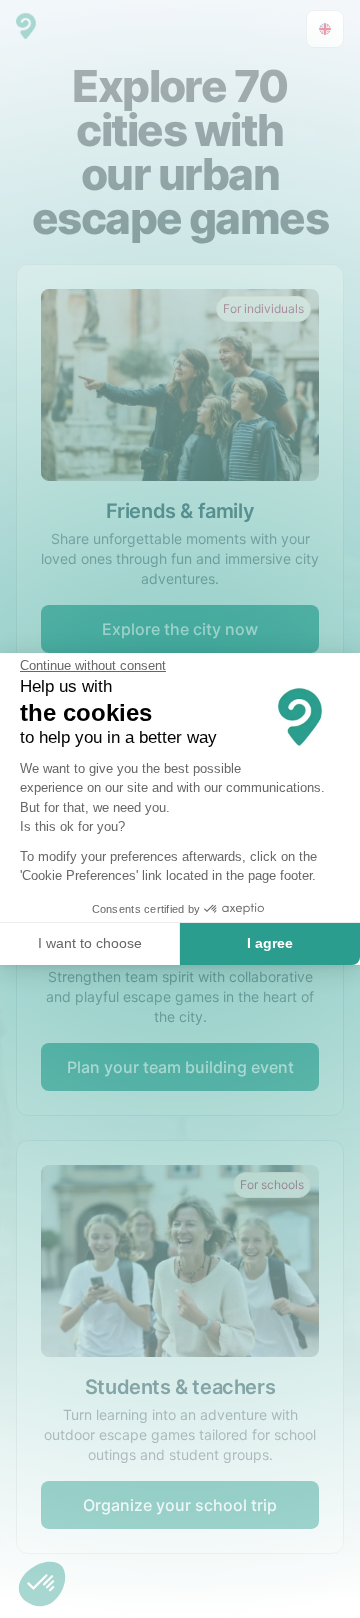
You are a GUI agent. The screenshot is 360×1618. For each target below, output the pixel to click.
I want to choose (90, 943)
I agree (270, 943)
